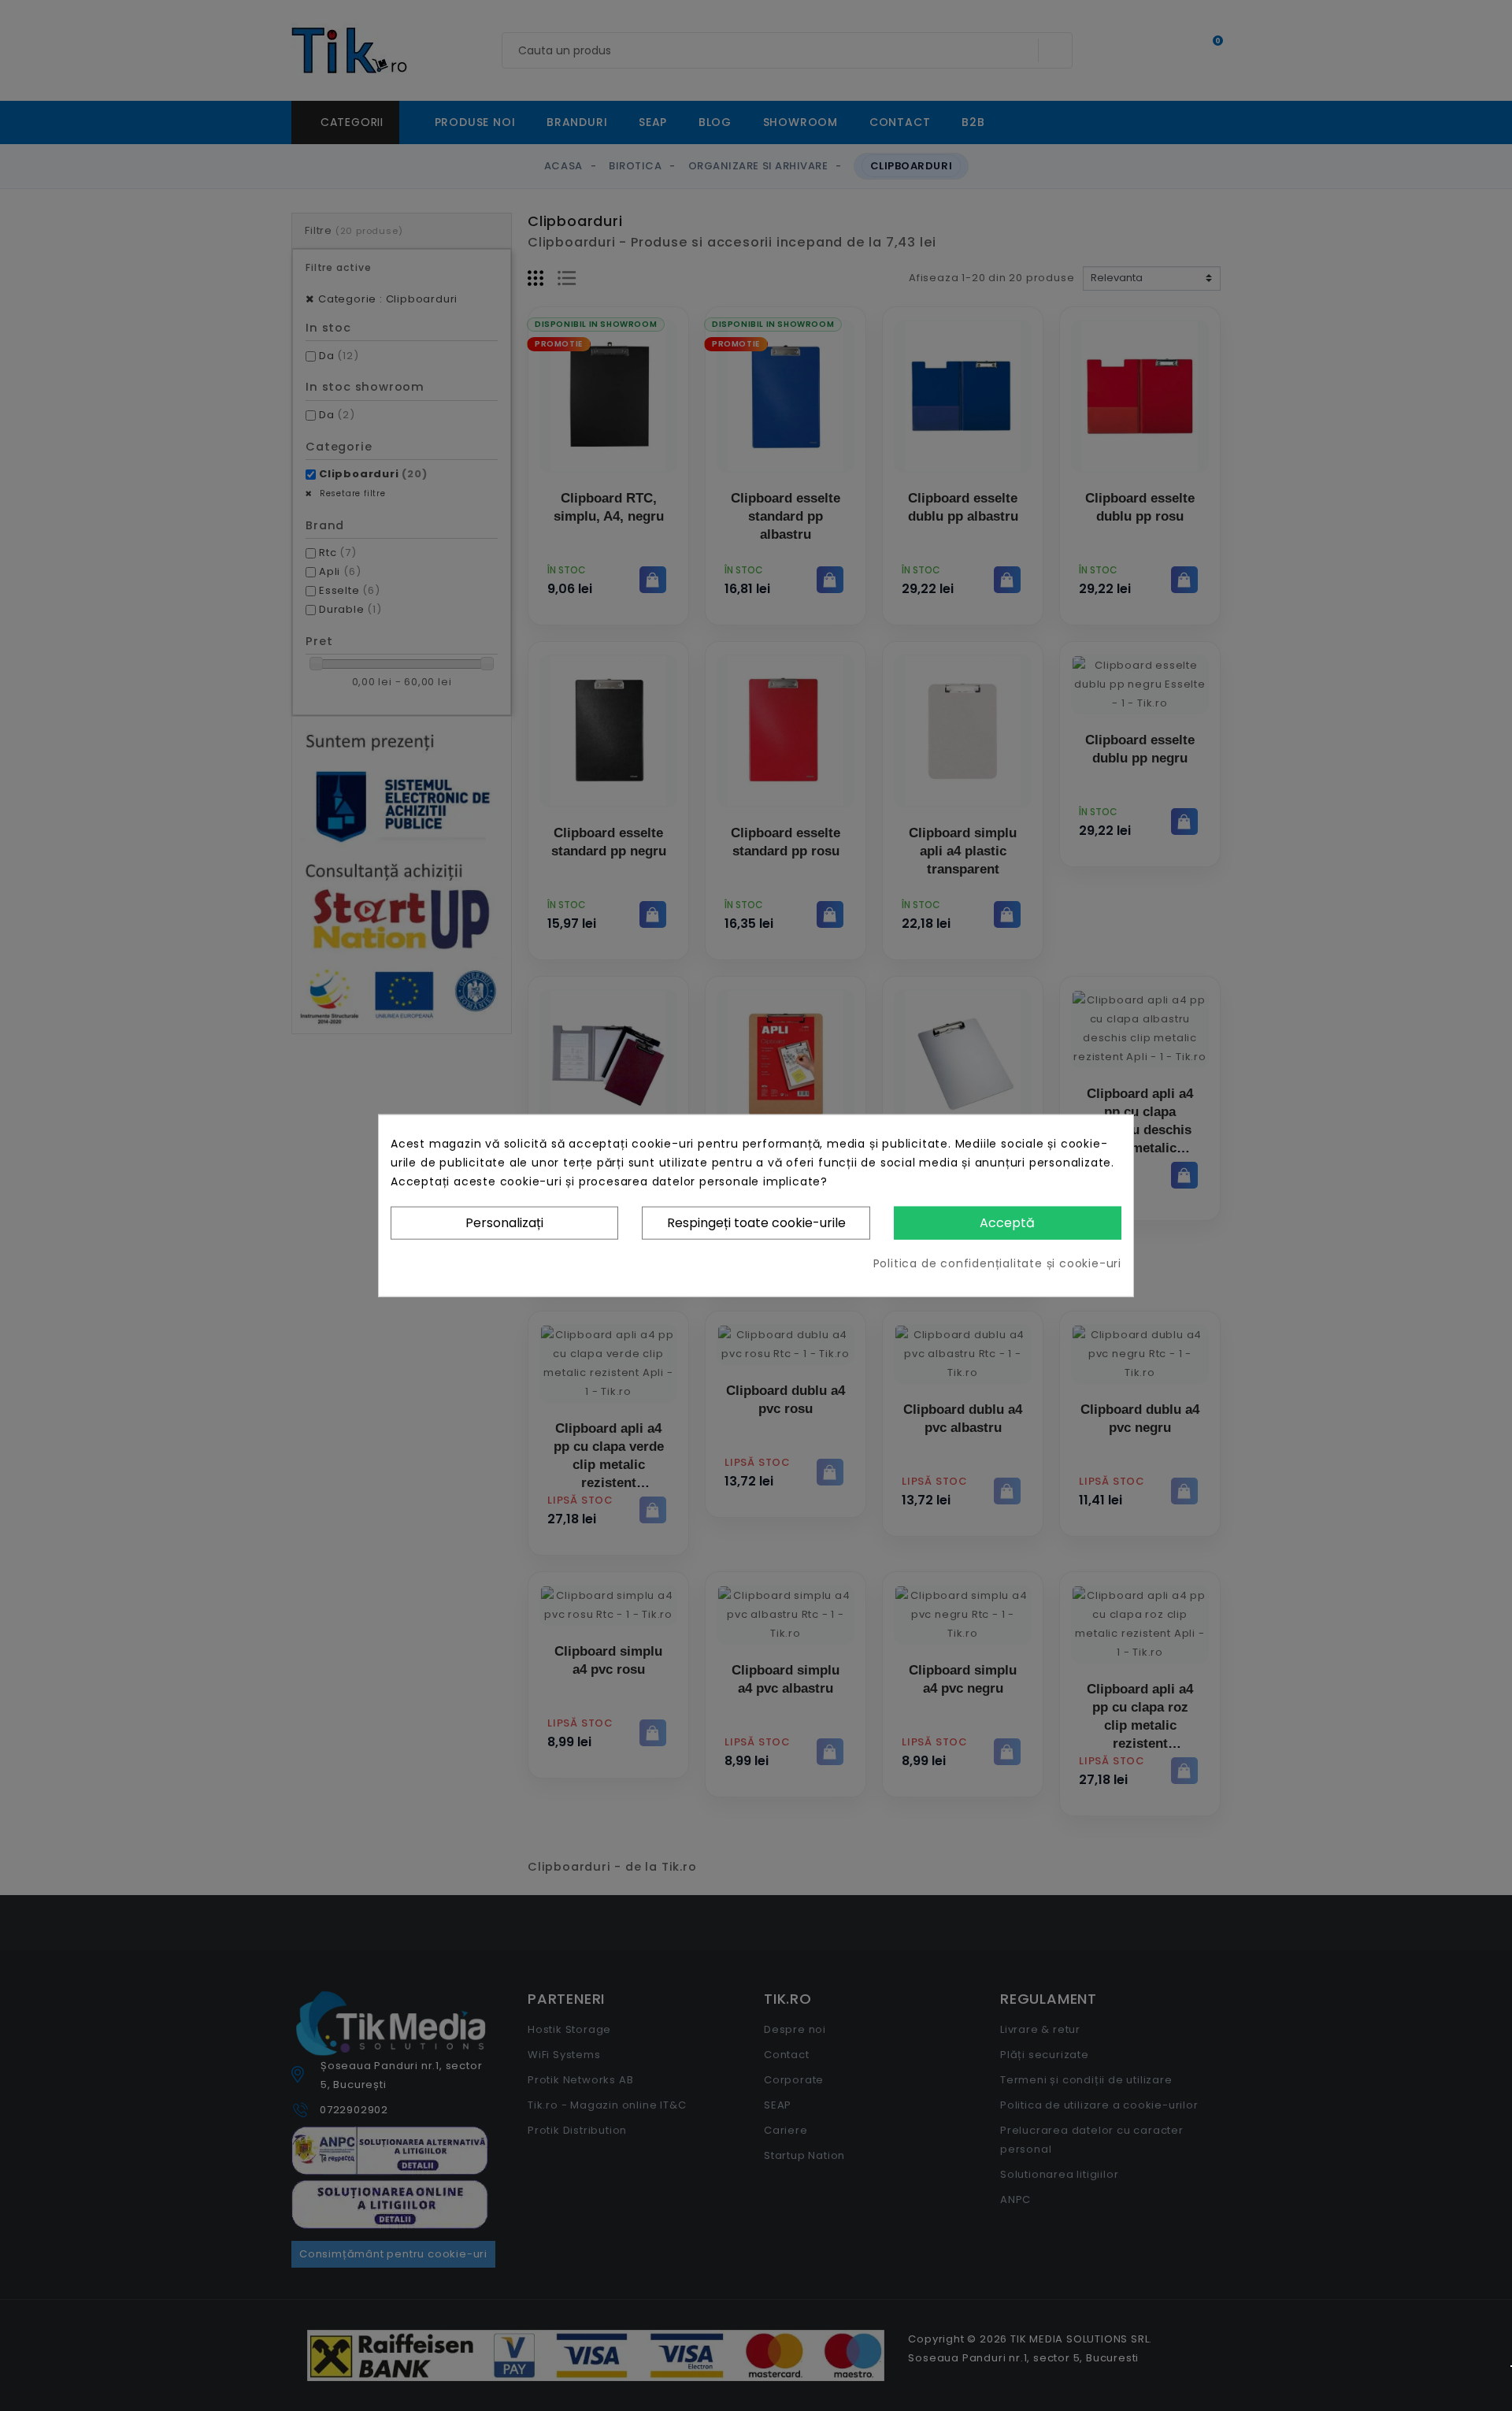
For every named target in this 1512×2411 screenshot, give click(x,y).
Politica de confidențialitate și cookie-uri (997, 1263)
